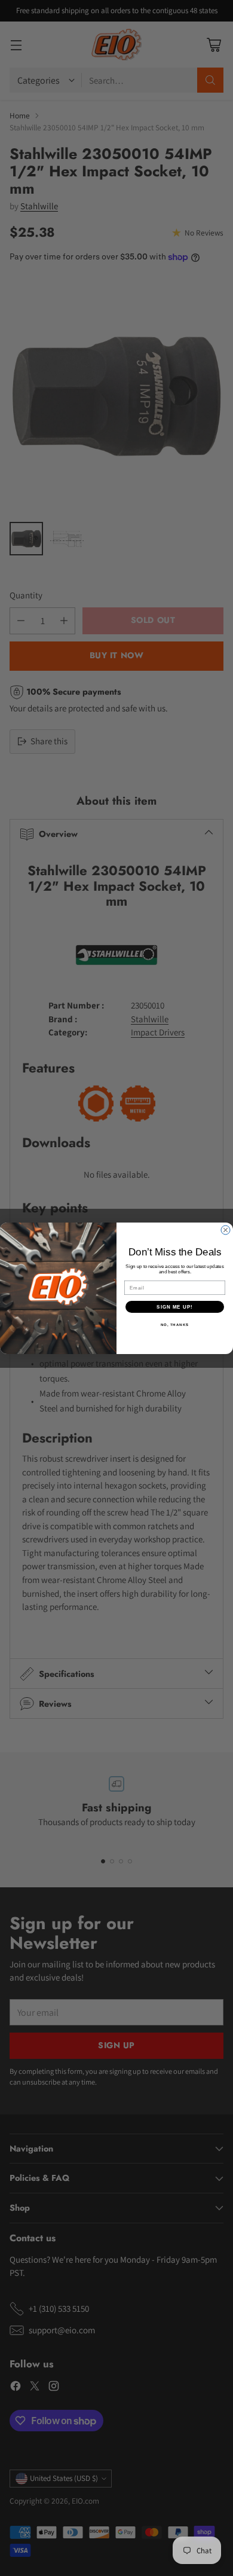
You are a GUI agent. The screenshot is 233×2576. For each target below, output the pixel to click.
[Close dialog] (226, 1230)
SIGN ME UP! (175, 1307)
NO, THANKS (175, 1324)
